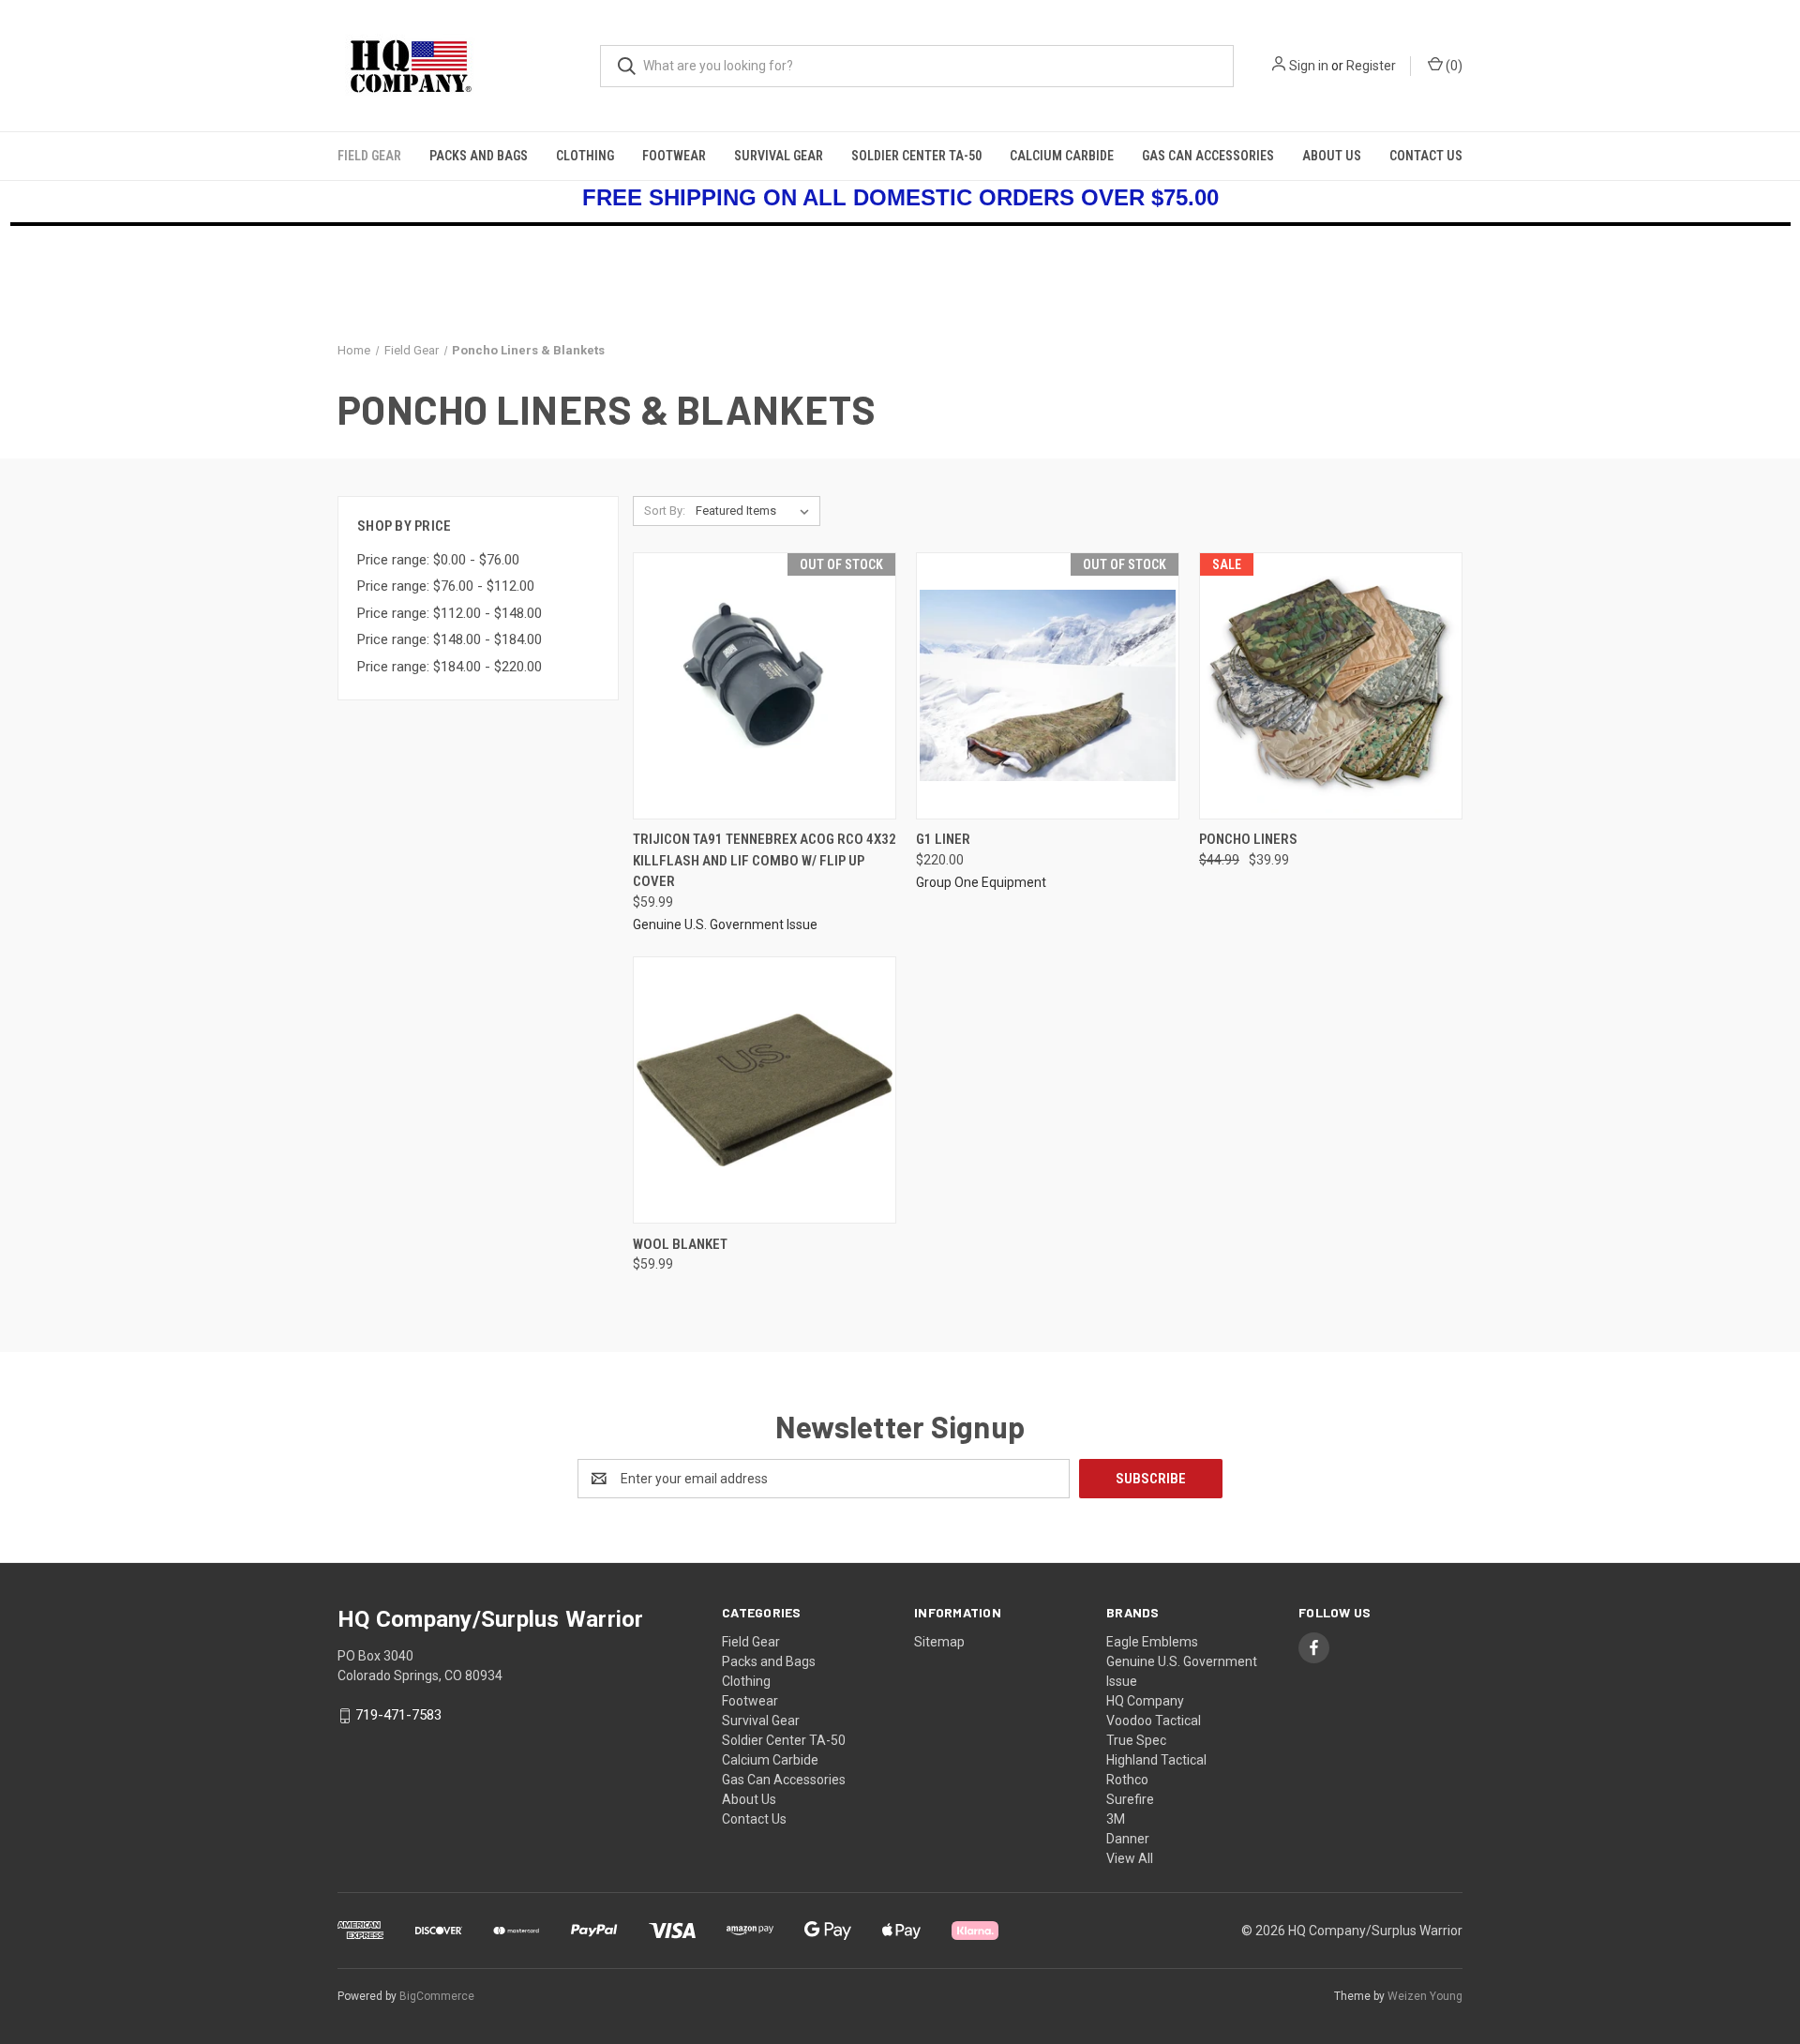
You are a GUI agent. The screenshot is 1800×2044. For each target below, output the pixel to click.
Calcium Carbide (1062, 156)
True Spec (1136, 1740)
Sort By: (665, 511)
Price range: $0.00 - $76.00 (438, 560)
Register (1371, 66)
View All (1130, 1858)
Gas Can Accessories (1208, 156)
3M (1116, 1819)
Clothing (585, 156)
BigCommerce (437, 1996)
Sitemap (939, 1642)
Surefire (1130, 1799)
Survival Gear (779, 156)
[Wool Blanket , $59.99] (765, 1090)
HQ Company (1145, 1701)
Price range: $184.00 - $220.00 (450, 667)
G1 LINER (943, 839)
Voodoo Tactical (1154, 1721)
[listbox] (756, 511)
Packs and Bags (479, 156)
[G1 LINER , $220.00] (1048, 686)
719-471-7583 (398, 1715)
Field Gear (369, 156)
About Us (1332, 156)
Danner (1128, 1839)
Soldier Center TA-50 (916, 156)
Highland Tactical (1156, 1760)
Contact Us (1426, 156)
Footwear (674, 156)
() (1453, 66)
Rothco (1127, 1780)
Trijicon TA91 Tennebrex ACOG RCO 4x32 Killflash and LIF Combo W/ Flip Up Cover (765, 860)
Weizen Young (1425, 1996)
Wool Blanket (680, 1244)
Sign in (1309, 66)
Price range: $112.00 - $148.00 (450, 613)
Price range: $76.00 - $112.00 (446, 586)
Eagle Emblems (1152, 1642)
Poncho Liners (1248, 839)
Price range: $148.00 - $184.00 (450, 639)
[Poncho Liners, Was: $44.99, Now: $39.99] (1331, 686)
